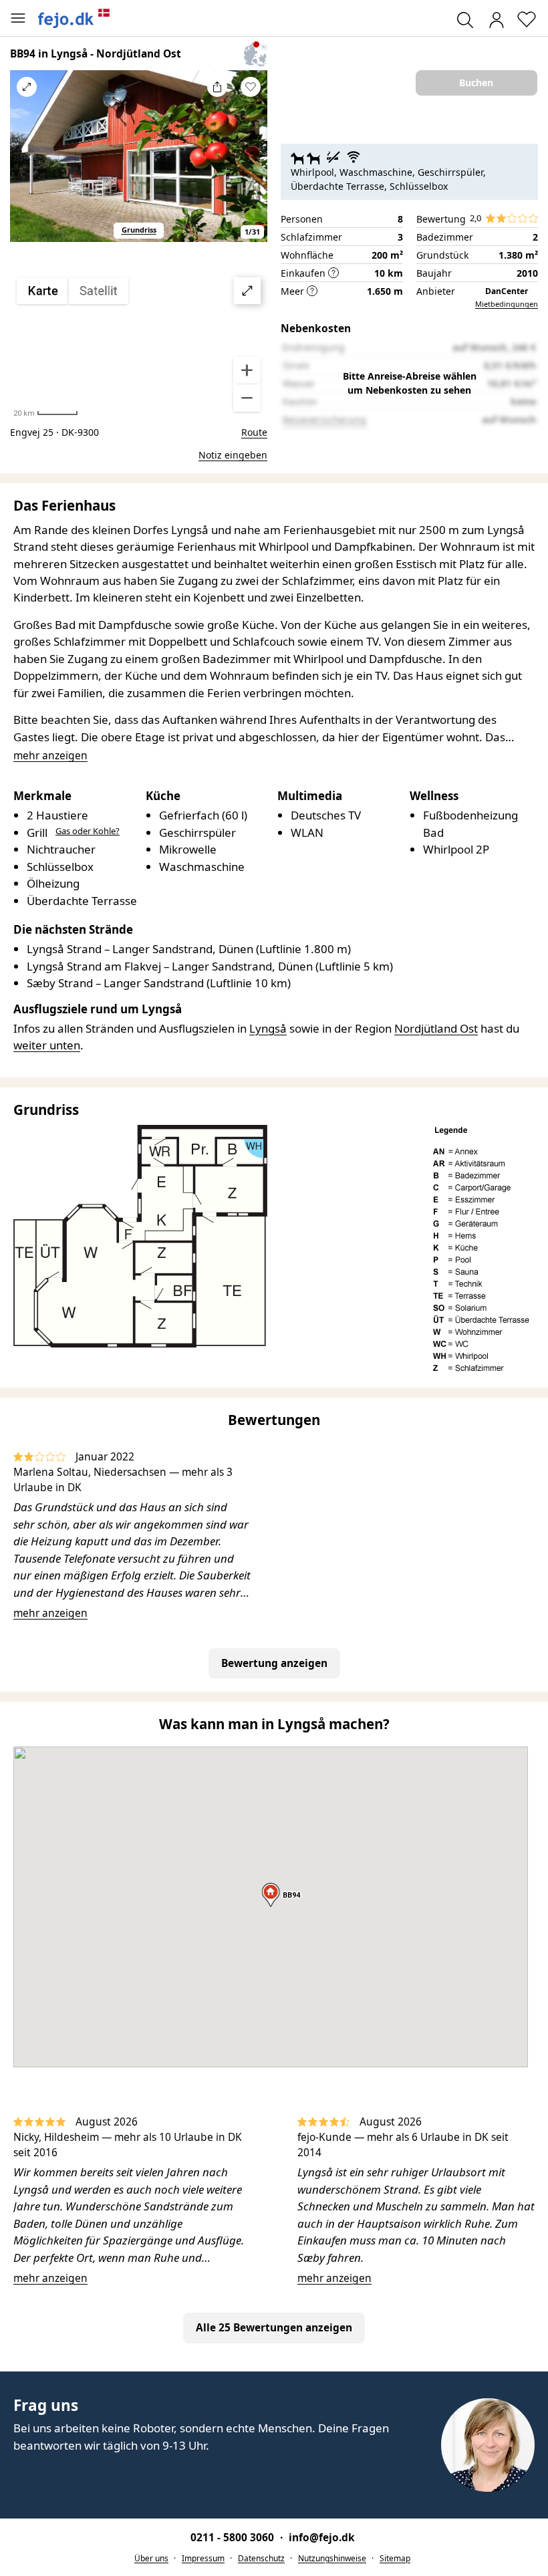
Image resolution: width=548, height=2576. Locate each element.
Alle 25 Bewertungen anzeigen (274, 2327)
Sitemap (395, 2558)
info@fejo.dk (322, 2537)
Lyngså (268, 1028)
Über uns (151, 2558)
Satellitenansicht (139, 345)
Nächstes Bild (251, 164)
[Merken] (251, 87)
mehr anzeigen (50, 1613)
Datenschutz (261, 2558)
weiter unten (47, 1045)
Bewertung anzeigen (274, 1663)
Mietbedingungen (507, 304)
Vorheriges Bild (27, 164)
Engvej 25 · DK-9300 (54, 432)
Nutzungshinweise (332, 2558)
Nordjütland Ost (436, 1028)
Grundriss (139, 230)
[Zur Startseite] (74, 18)
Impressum (203, 2558)
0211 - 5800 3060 (234, 2537)
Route (254, 432)
